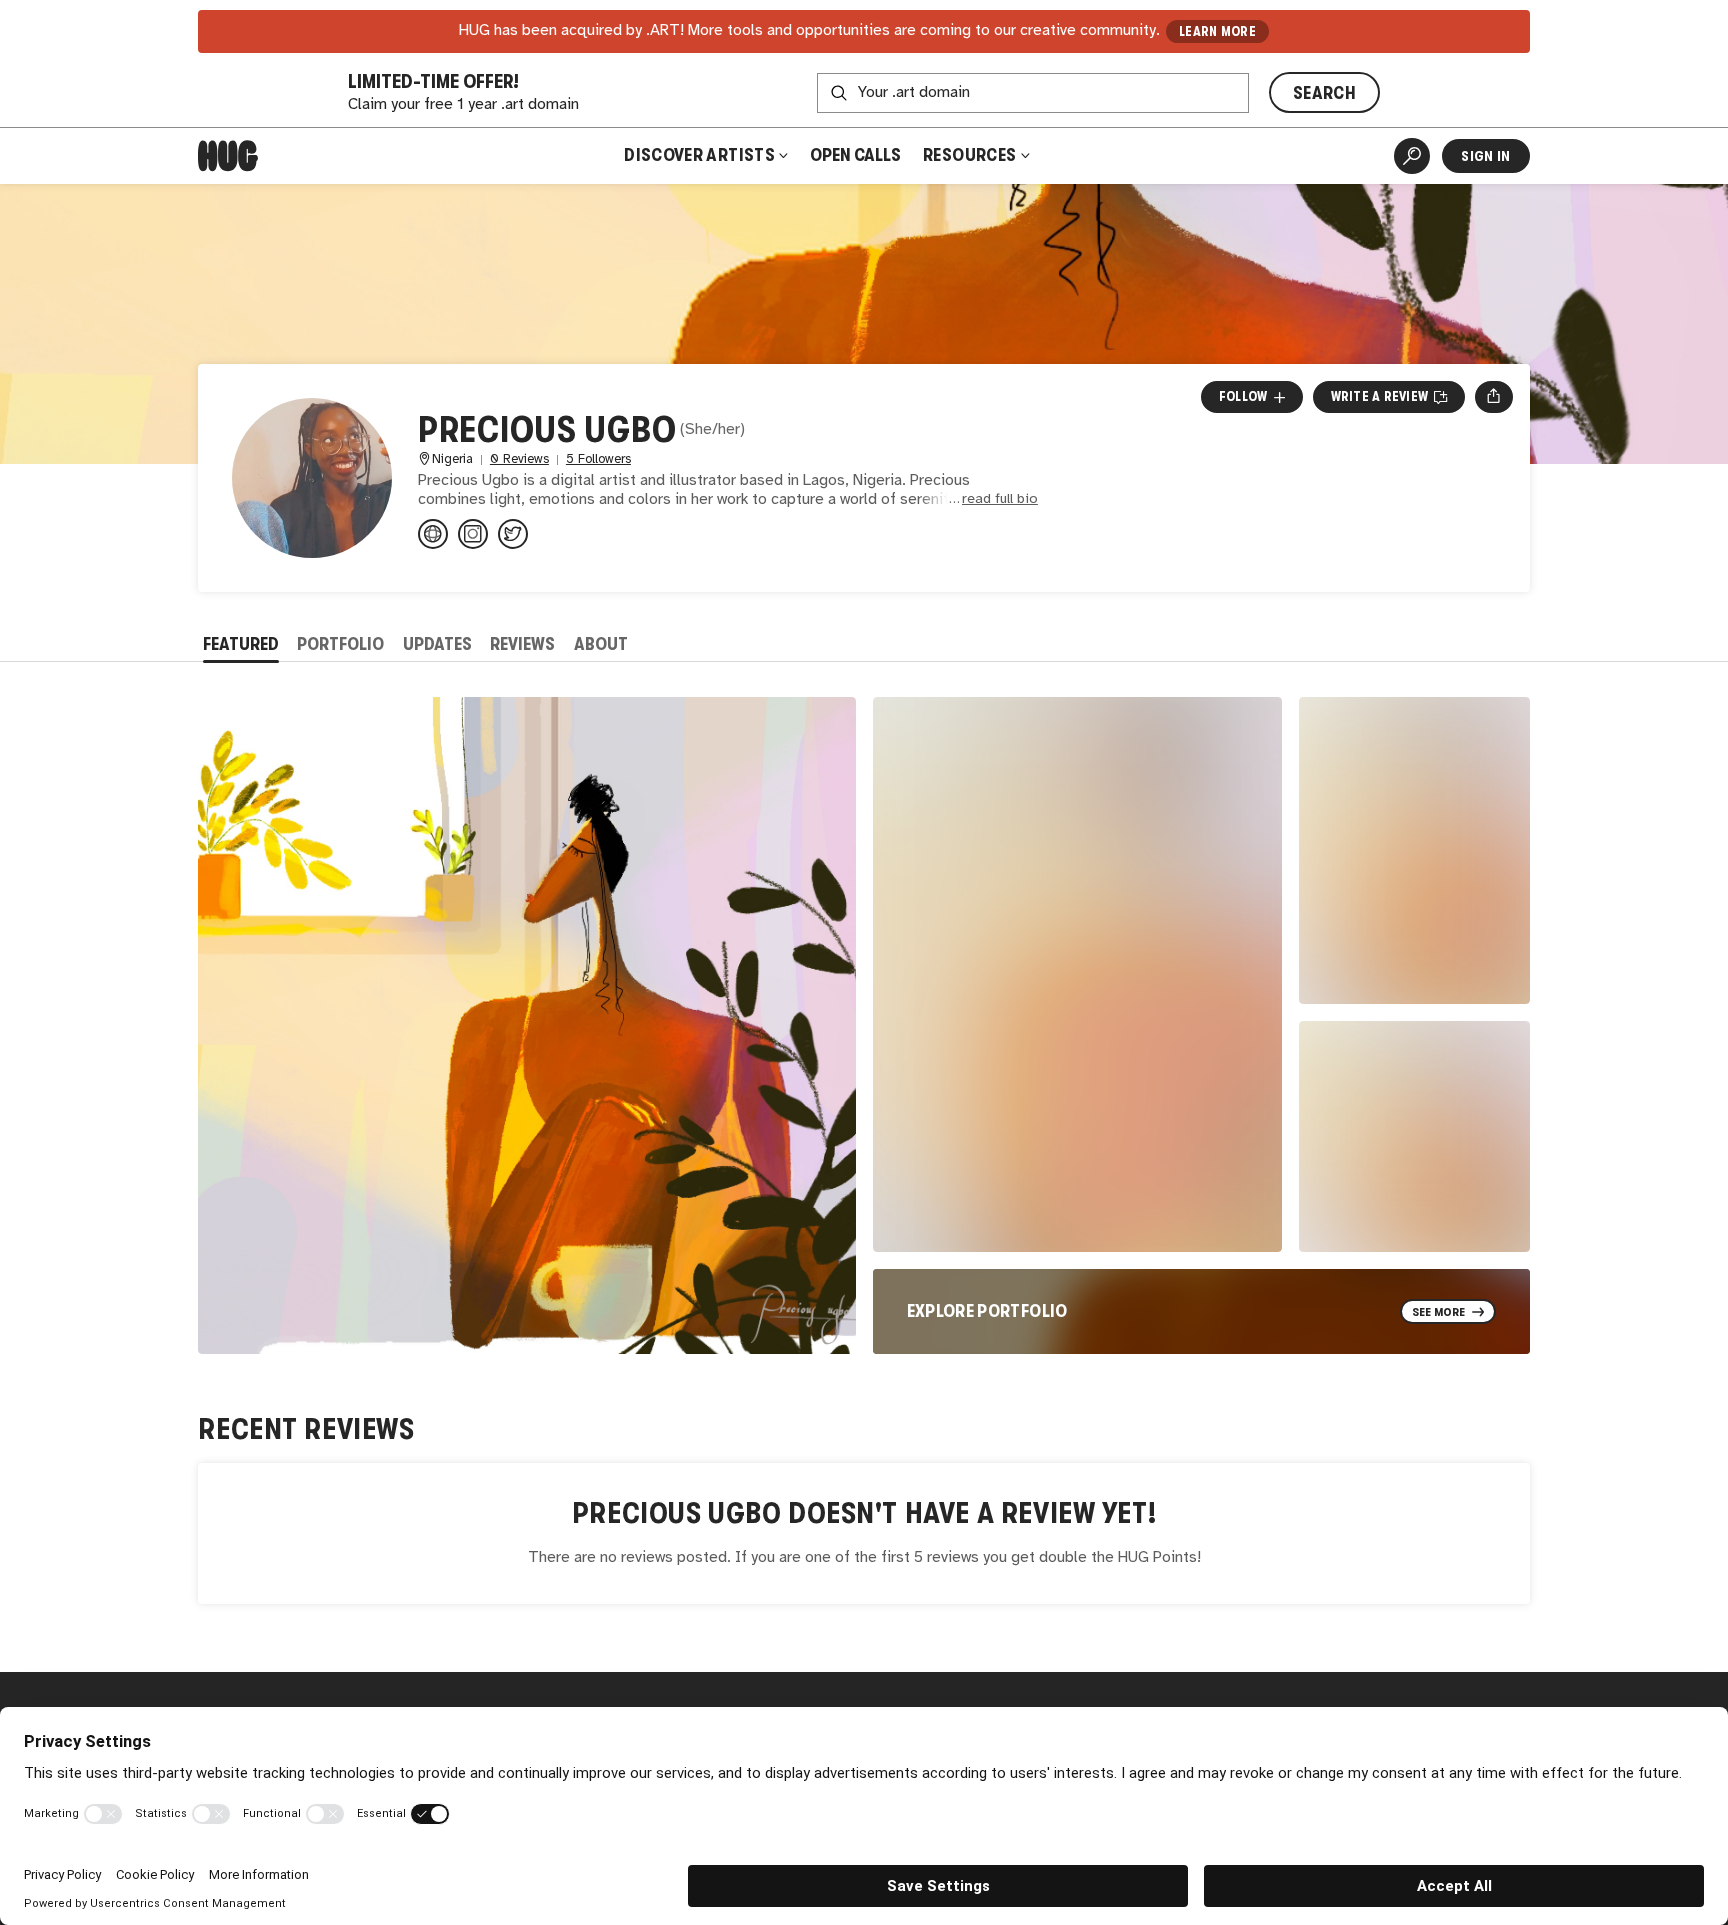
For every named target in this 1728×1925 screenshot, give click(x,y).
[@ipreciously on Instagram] (473, 534)
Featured (241, 644)
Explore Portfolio (987, 1311)
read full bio (1000, 499)
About (601, 644)
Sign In (1485, 156)
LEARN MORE (1217, 31)
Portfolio (340, 644)
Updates (437, 644)
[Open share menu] (1493, 397)
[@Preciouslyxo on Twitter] (513, 534)
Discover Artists (699, 155)
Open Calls (855, 155)
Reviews (522, 644)
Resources (971, 155)
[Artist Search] (1412, 156)
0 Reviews (519, 459)
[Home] (228, 156)
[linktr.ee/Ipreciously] (433, 534)
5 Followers (598, 459)
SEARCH (1324, 93)
